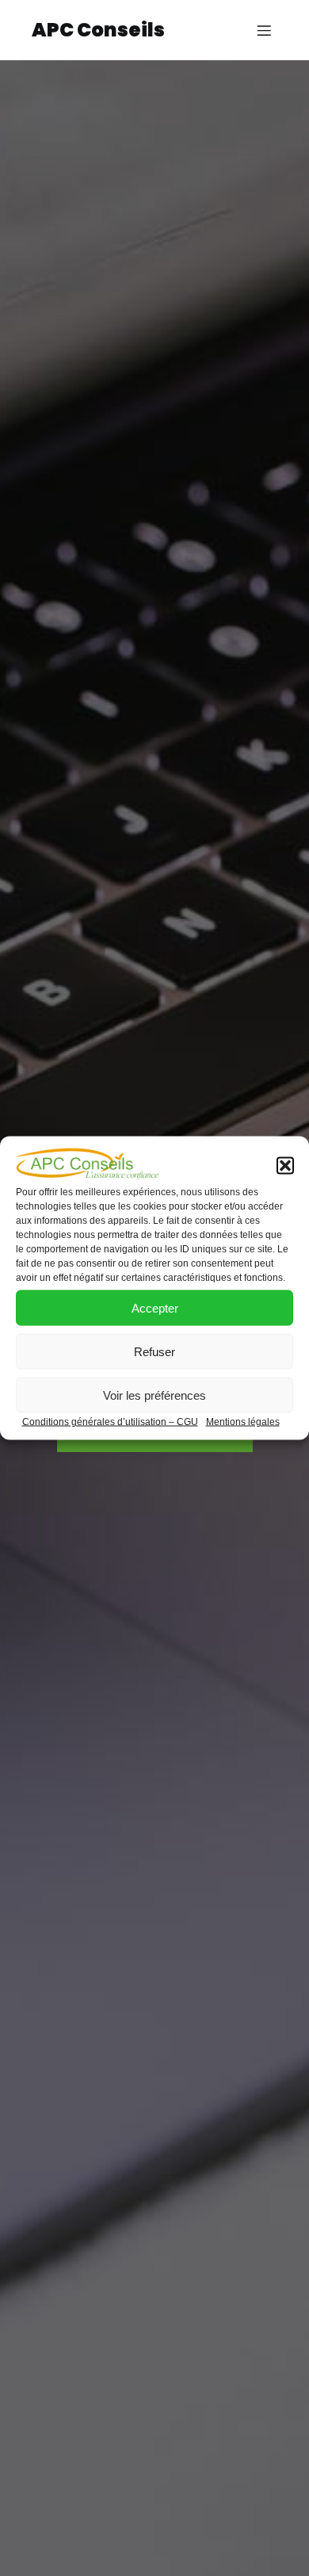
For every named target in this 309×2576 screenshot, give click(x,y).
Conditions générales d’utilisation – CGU (110, 1422)
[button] (285, 1166)
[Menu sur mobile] (264, 30)
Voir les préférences (154, 1395)
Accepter (155, 1307)
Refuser (154, 1351)
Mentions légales (243, 1422)
